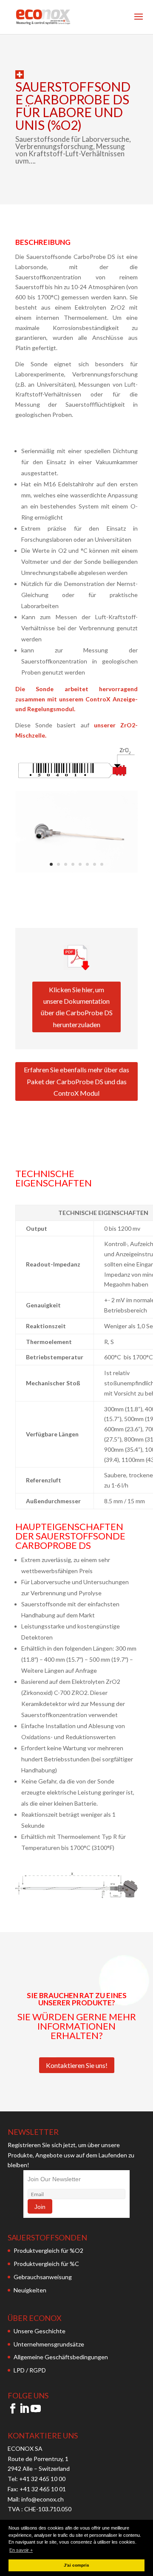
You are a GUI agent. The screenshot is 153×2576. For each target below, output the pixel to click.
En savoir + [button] (21, 2550)
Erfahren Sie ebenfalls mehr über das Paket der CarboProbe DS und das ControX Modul (76, 1081)
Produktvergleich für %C (46, 2264)
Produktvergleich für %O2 (48, 2250)
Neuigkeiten (30, 2290)
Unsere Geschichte (40, 2331)
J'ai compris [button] (76, 2565)
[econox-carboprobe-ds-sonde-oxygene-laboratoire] (76, 870)
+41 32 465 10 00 (42, 2479)
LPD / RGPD (30, 2370)
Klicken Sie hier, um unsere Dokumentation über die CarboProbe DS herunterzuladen (77, 1007)
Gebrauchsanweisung (43, 2277)
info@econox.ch (43, 2499)
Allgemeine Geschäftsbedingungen (61, 2357)
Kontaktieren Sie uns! (77, 2065)
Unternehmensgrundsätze (49, 2344)
